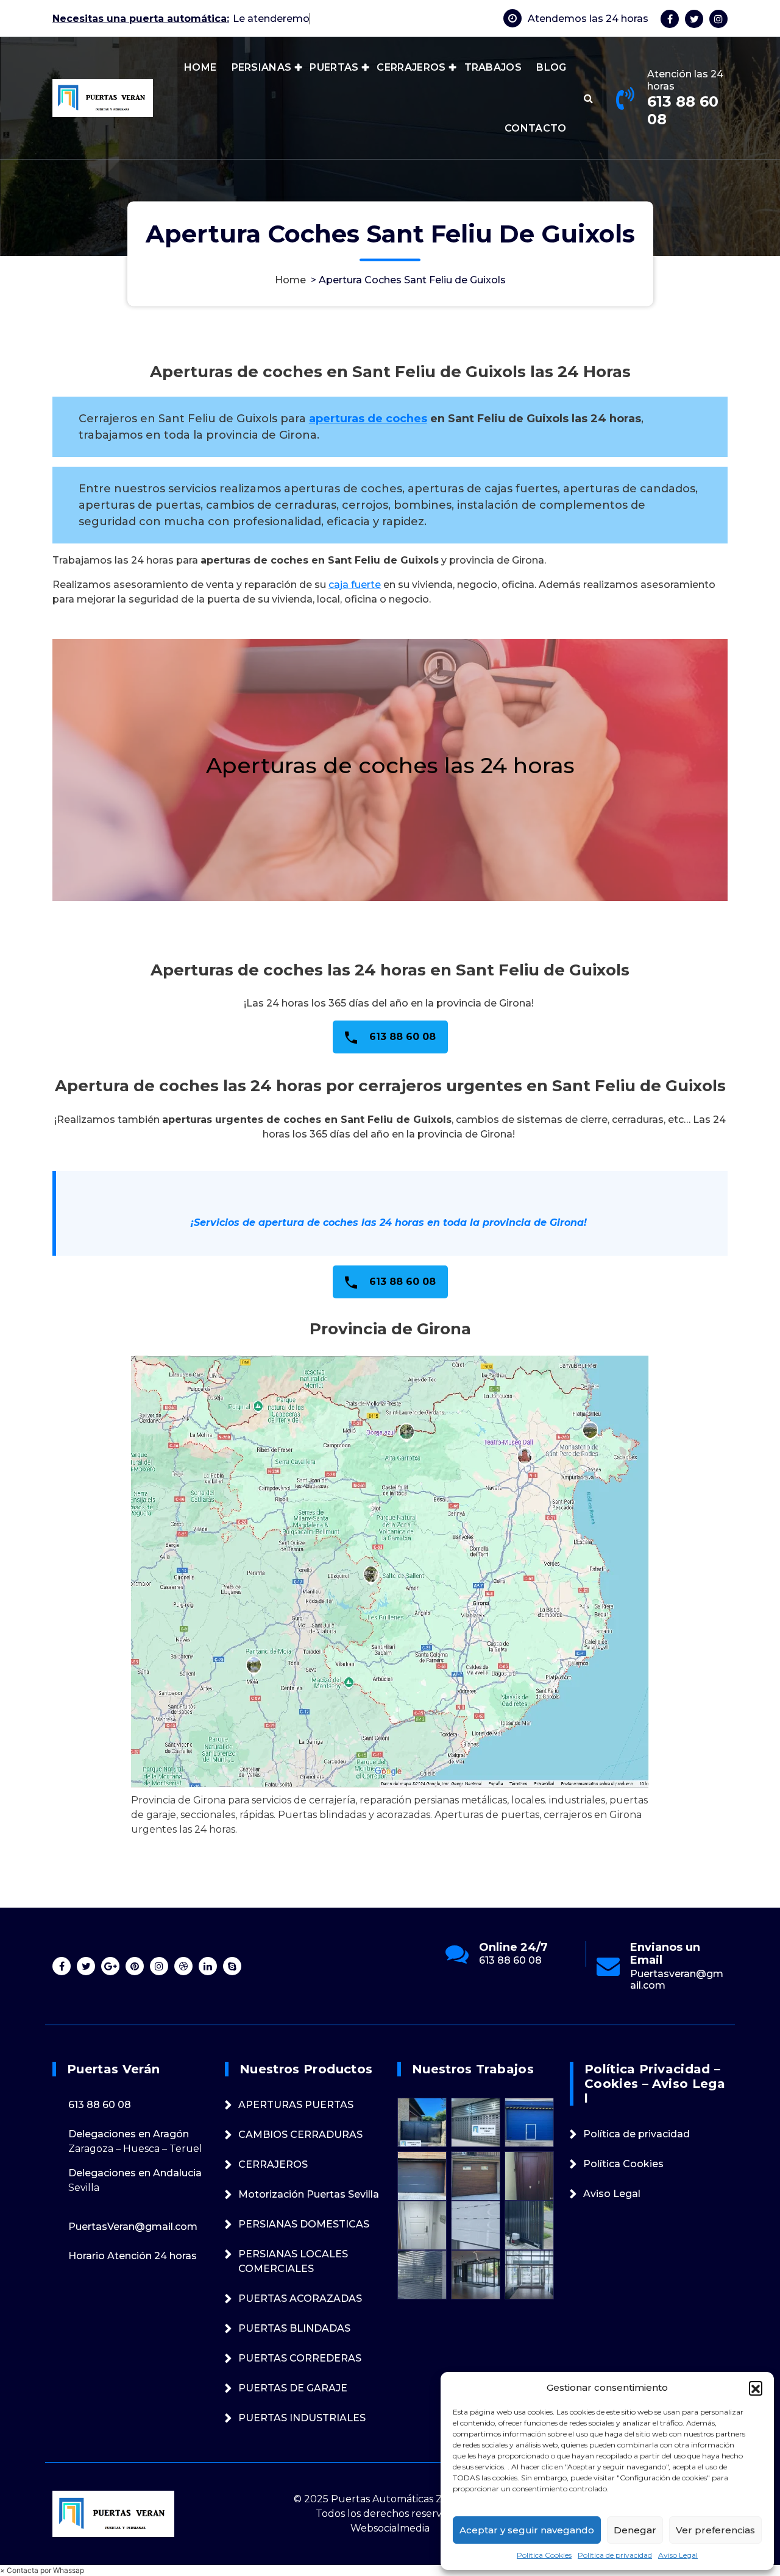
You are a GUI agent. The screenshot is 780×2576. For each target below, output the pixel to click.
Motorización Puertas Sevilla (309, 2194)
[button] (756, 2388)
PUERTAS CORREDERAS (300, 2358)
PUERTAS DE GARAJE (293, 2388)
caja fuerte (355, 585)
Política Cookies (544, 2555)
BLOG (551, 67)
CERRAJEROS (411, 67)
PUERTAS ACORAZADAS (300, 2298)
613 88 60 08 (683, 110)
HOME (200, 67)
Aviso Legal (678, 2555)
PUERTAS (334, 67)
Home (290, 280)
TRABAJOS (493, 67)
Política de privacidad (615, 2555)
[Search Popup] (588, 98)
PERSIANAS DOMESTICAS (304, 2224)
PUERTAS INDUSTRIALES (302, 2418)
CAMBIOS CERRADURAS (300, 2135)
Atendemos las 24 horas (588, 19)
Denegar (635, 2530)
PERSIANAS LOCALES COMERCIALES (293, 2261)
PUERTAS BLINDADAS (294, 2328)
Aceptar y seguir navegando (527, 2530)
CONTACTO (535, 128)
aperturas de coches (368, 419)
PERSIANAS (262, 67)
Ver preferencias (715, 2530)
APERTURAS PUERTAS (296, 2105)
